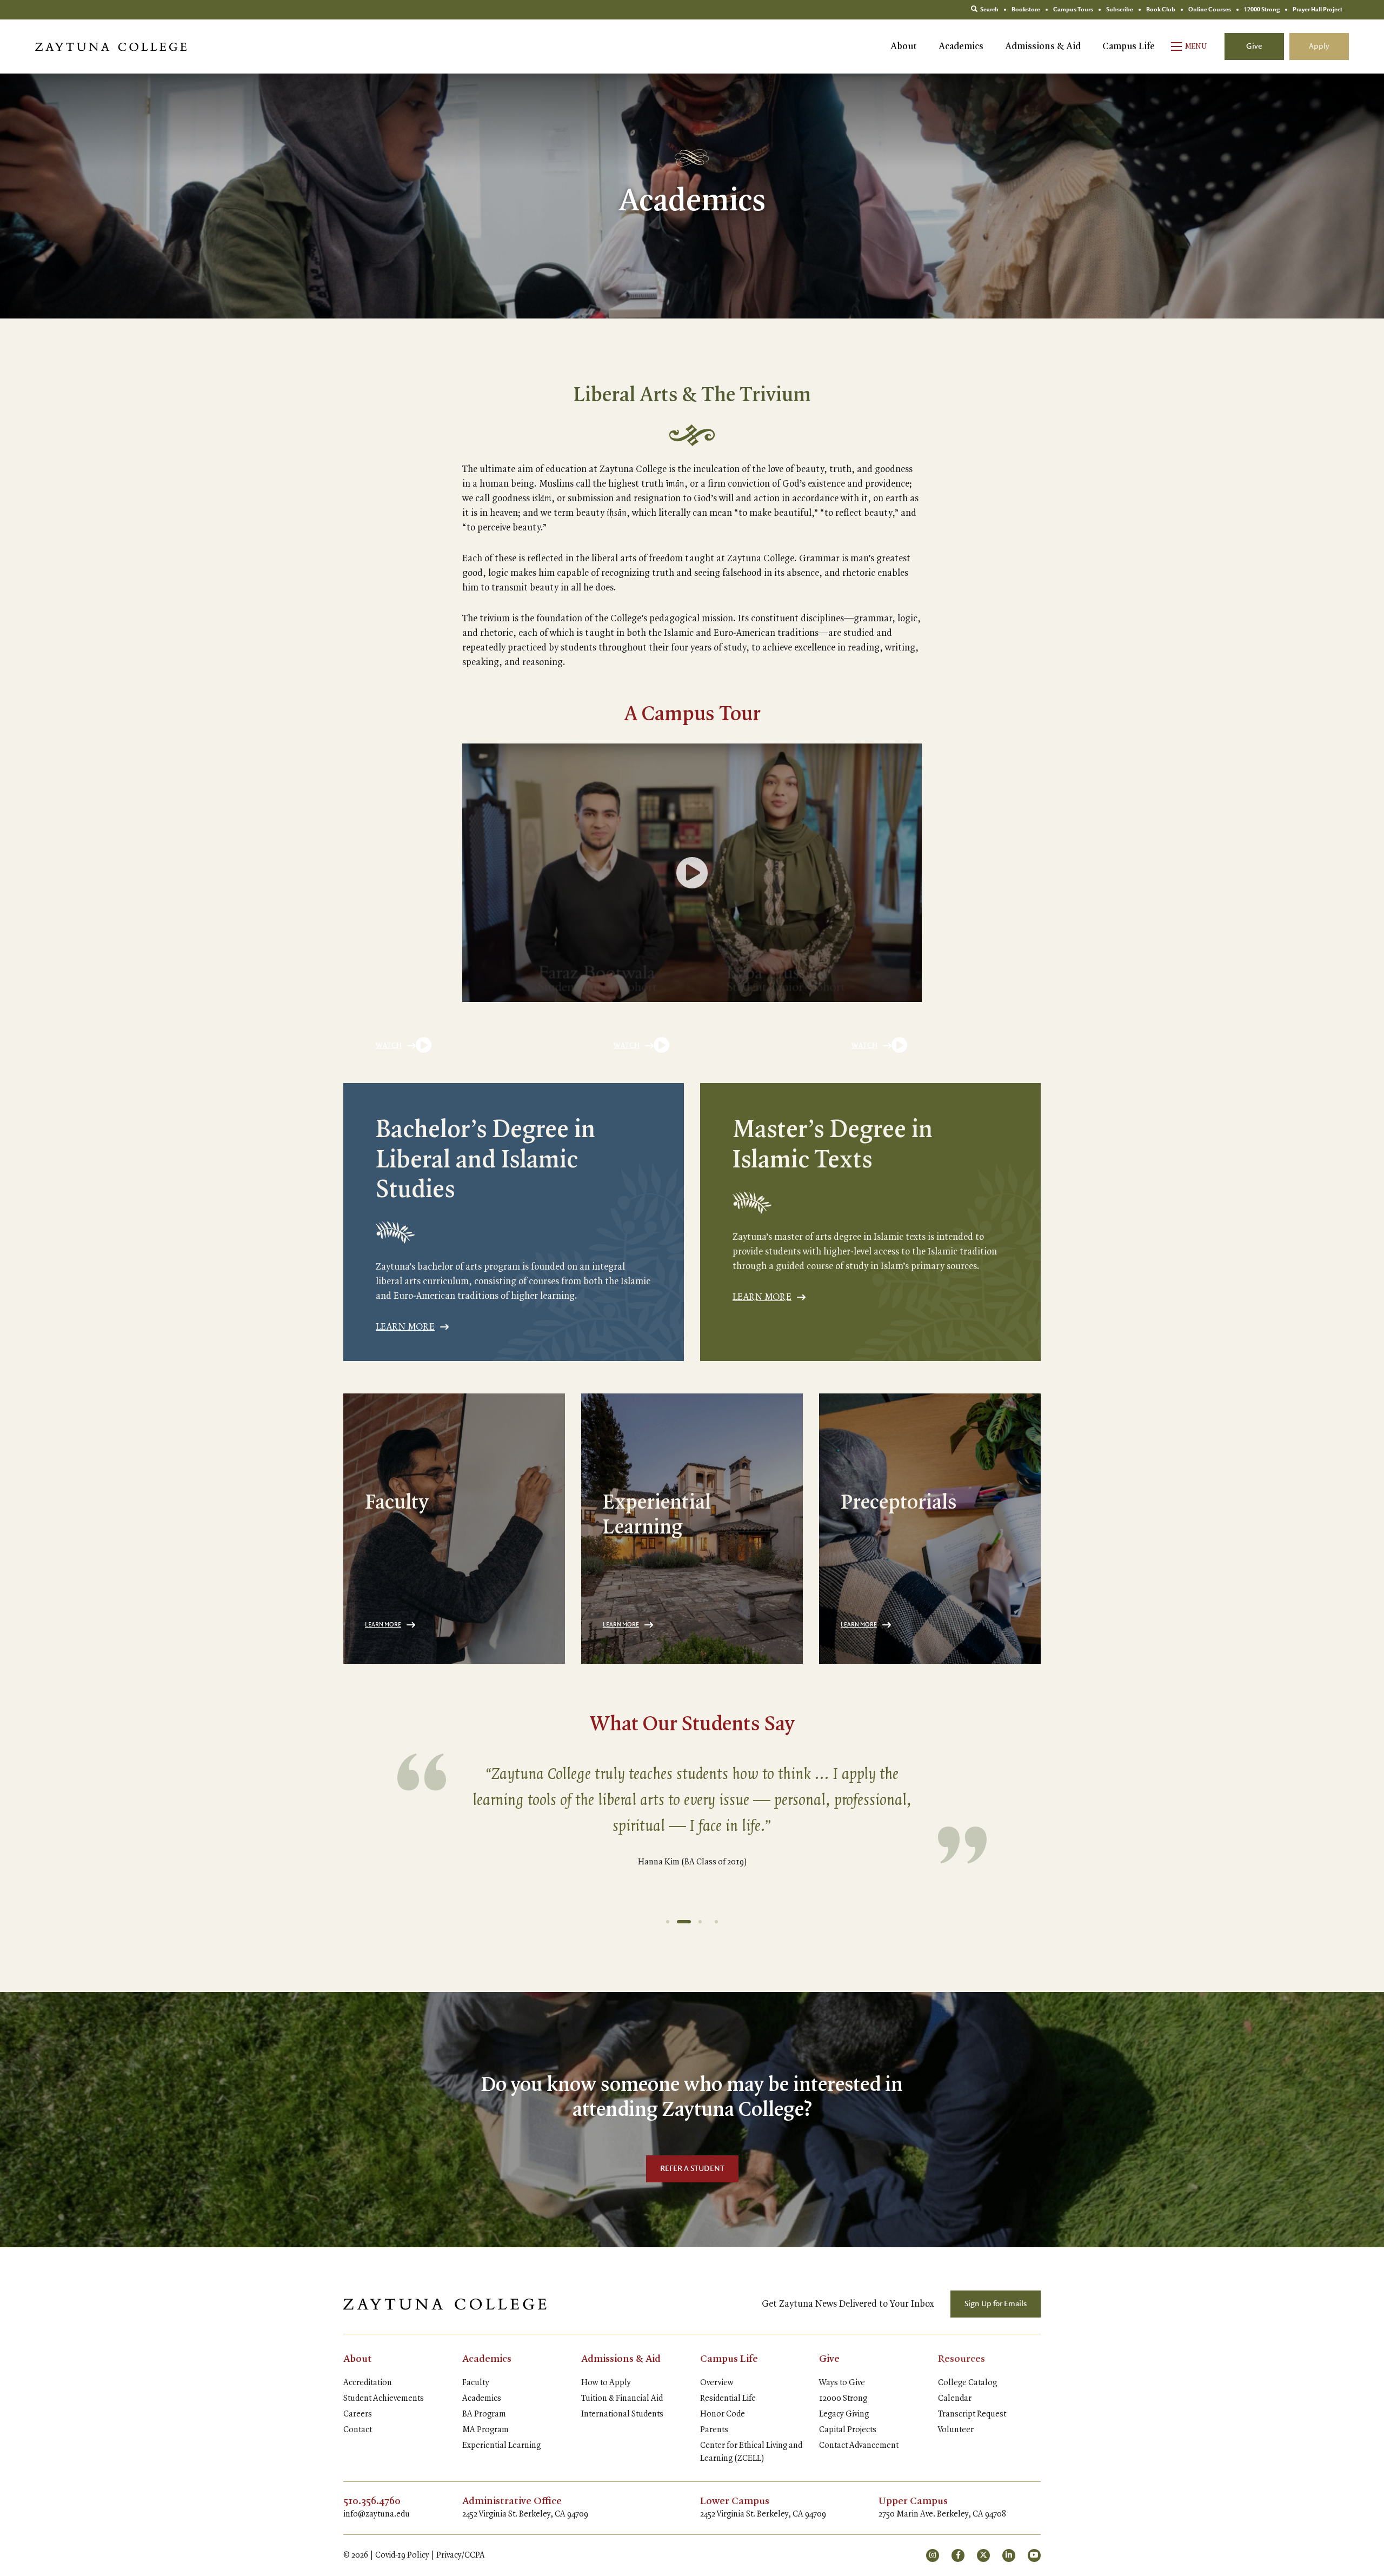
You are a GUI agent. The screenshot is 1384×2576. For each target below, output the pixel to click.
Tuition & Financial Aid (622, 2399)
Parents (714, 2430)
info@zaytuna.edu (377, 2514)
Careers (358, 2414)
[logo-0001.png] (445, 2304)
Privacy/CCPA (461, 2555)
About (904, 47)
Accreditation (368, 2383)
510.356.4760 (372, 2501)
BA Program (484, 2414)
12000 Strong (843, 2399)
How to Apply (606, 2383)
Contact (358, 2430)
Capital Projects (848, 2430)
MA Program (485, 2430)
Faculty (476, 2383)
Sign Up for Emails (996, 2304)
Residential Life (728, 2399)
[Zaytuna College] (111, 47)
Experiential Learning (501, 2446)
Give (1254, 47)
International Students (622, 2414)
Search (989, 10)
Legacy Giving (844, 2414)
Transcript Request (972, 2414)
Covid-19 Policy (402, 2555)
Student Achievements (384, 2399)
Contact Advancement (859, 2446)
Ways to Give (842, 2383)
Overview (717, 2383)
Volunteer (956, 2430)
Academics (961, 47)
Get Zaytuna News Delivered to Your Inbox (848, 2304)
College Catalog (967, 2383)
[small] (933, 2555)
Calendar (955, 2399)
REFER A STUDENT (692, 2169)
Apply (1319, 47)
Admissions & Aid (1043, 47)
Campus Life (1129, 47)
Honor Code (723, 2414)
